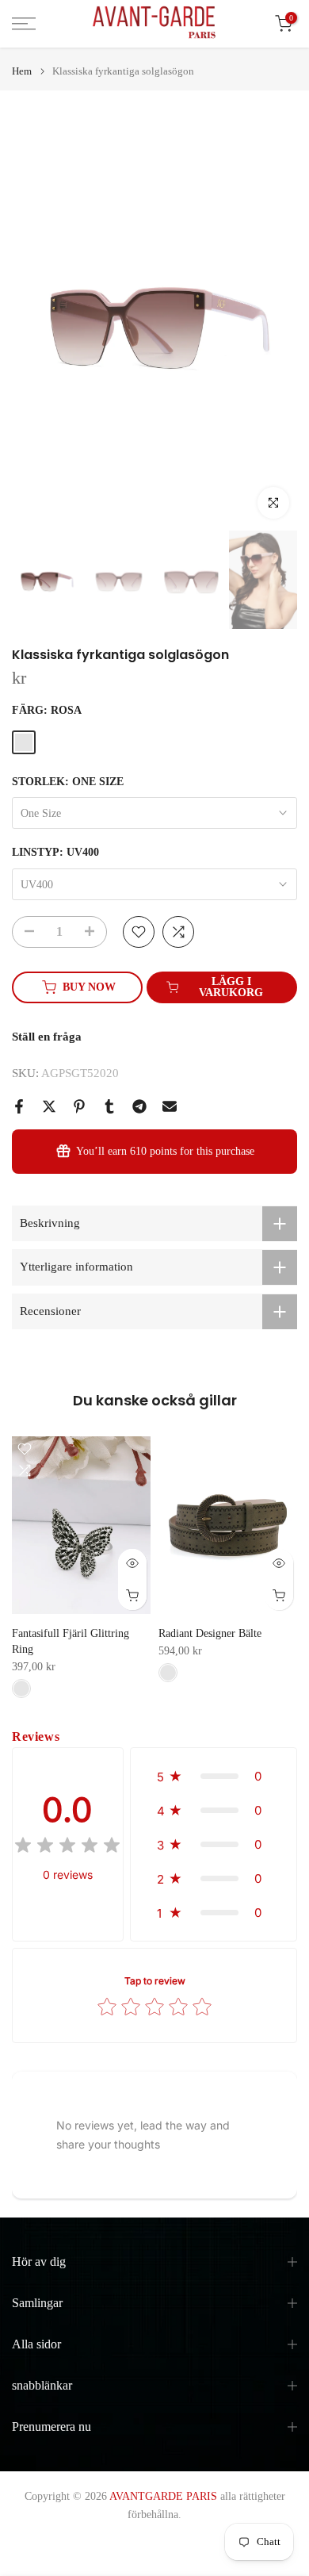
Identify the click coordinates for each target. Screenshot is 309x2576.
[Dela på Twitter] (49, 1106)
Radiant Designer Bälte (210, 1633)
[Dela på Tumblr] (109, 1106)
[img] (67, 1848)
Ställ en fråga (47, 1037)
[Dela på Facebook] (19, 1106)
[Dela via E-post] (170, 1106)
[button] (214, 1776)
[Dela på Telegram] (139, 1106)
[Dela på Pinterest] (79, 1106)
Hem (22, 71)
